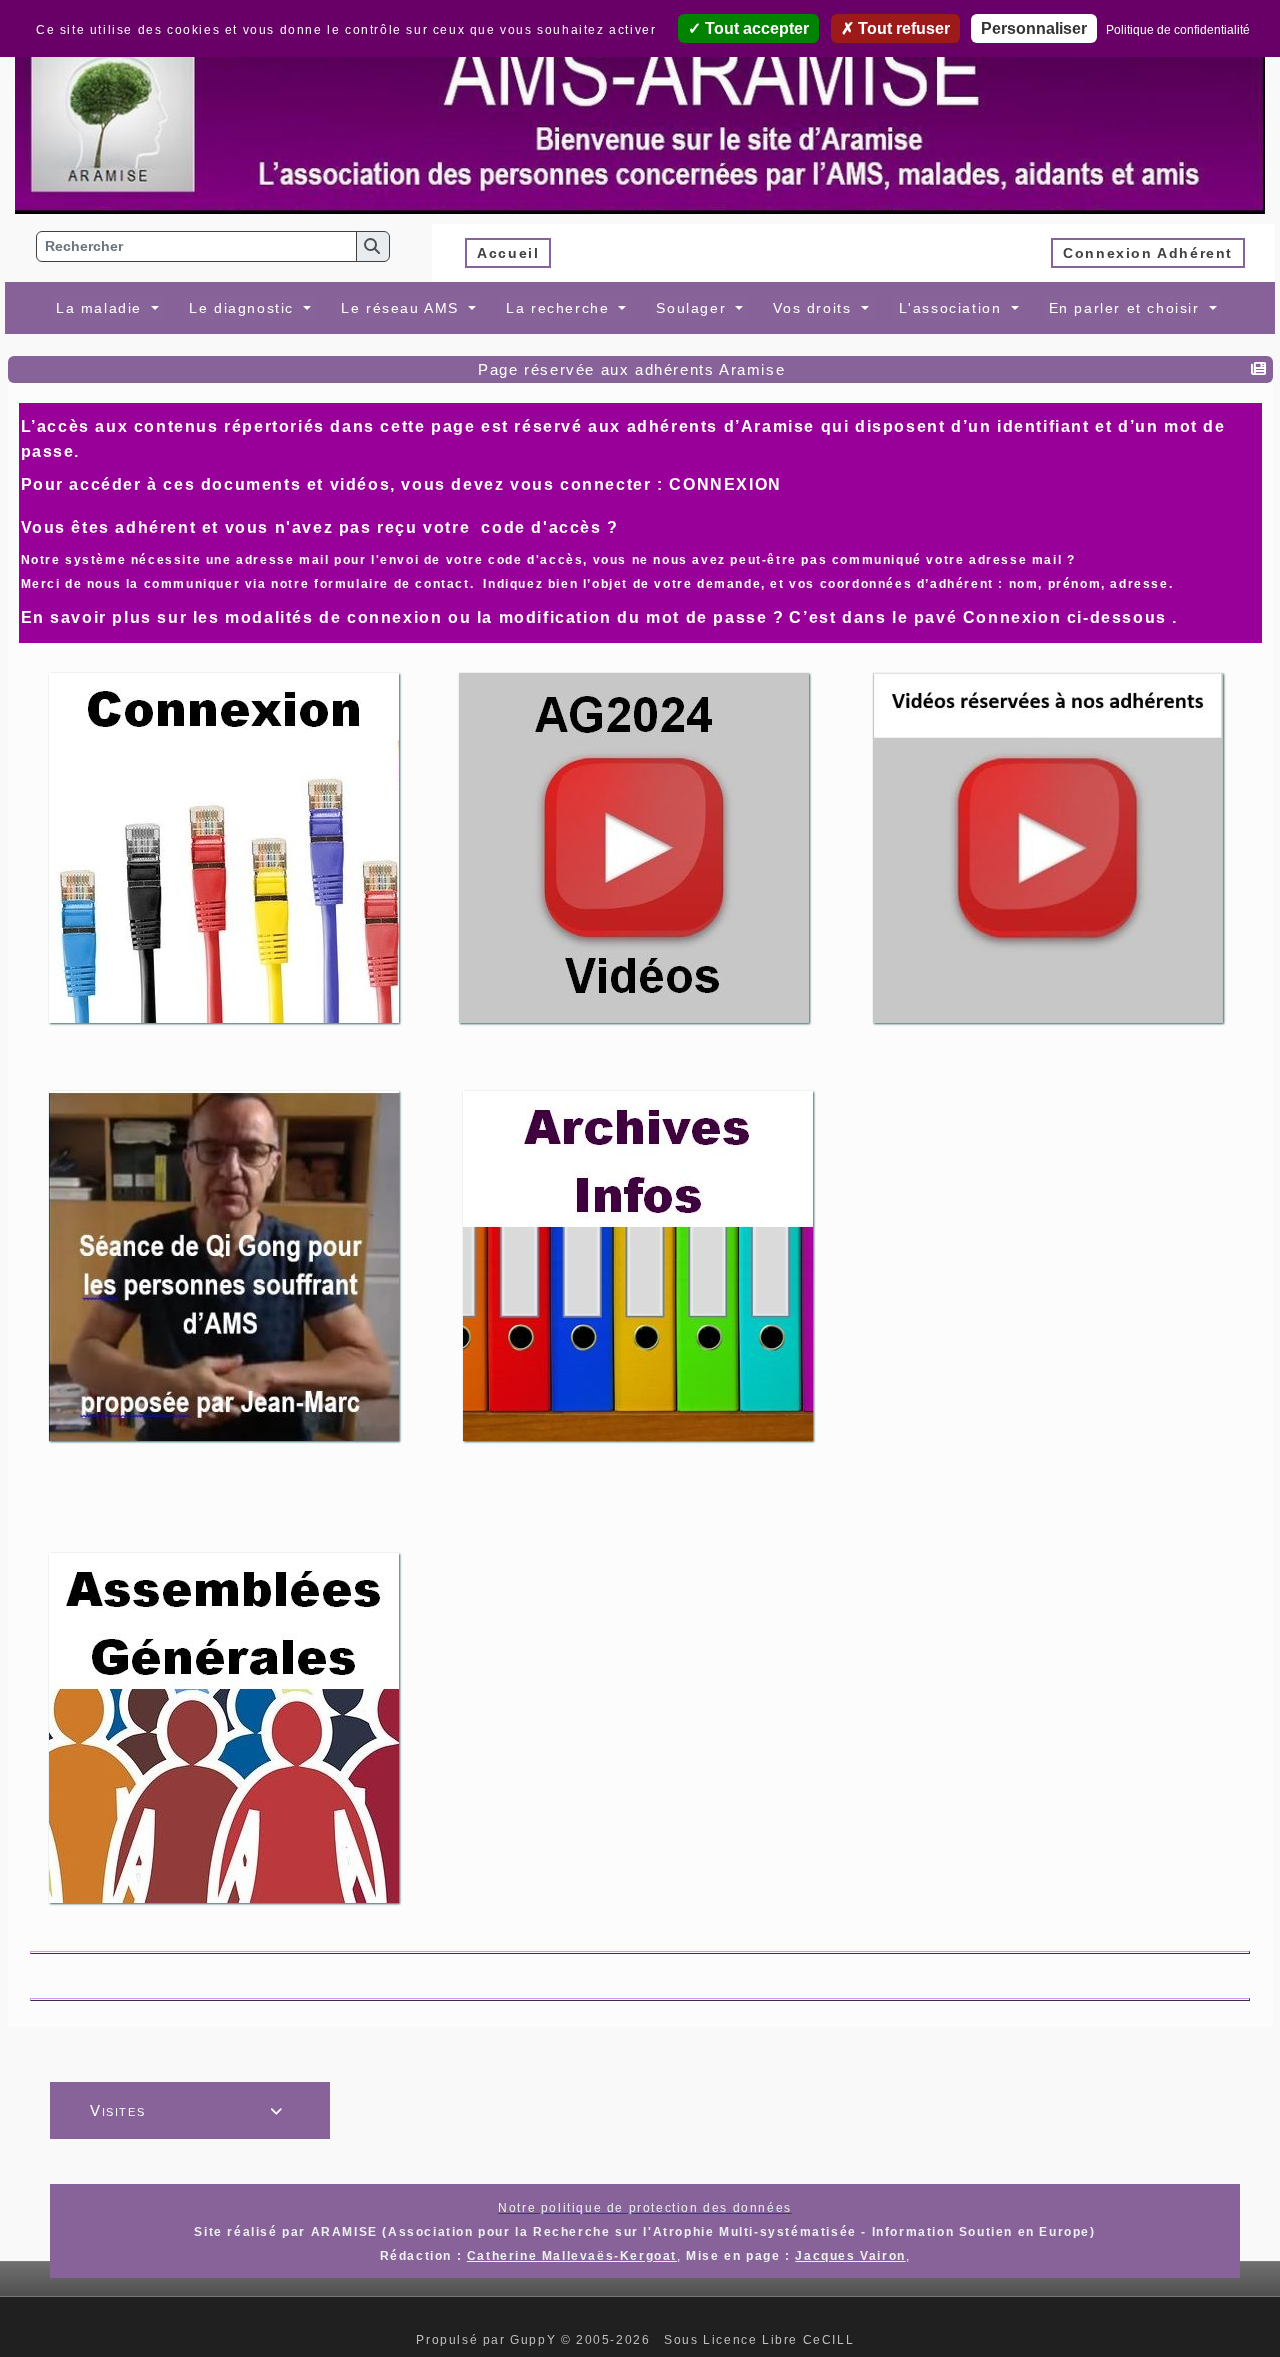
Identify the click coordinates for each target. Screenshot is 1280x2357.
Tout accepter (755, 28)
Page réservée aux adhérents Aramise (631, 369)
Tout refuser (902, 28)
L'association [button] (953, 308)
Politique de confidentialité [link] (1178, 30)
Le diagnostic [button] (244, 308)
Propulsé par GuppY (488, 2340)
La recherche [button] (560, 308)
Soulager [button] (693, 308)
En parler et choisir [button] (1127, 308)
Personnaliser (1034, 28)
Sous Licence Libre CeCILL (761, 2340)
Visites (187, 2110)
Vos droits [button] (815, 308)
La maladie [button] (102, 308)
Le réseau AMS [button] (402, 308)
